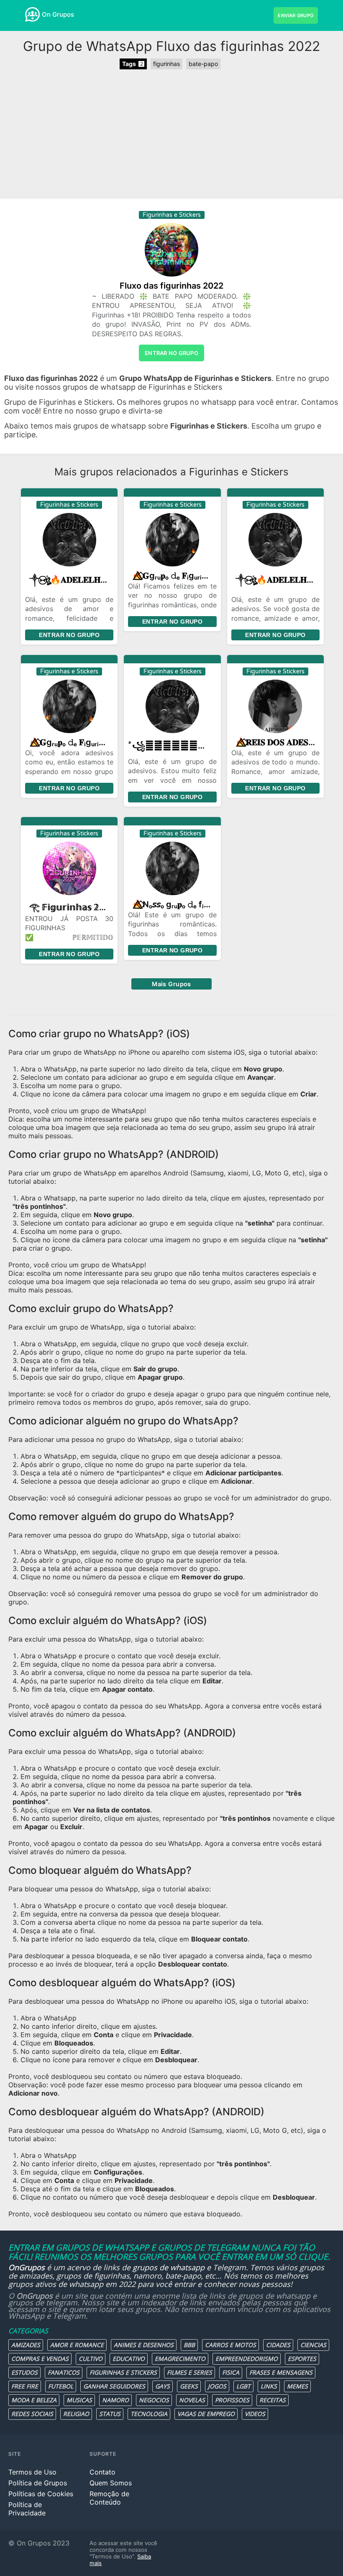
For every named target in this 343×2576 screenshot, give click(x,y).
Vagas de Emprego (206, 2414)
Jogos (217, 2386)
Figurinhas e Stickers (123, 2372)
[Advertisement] (171, 134)
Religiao (76, 2414)
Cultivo (91, 2359)
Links (269, 2386)
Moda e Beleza (34, 2400)
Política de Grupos (38, 2483)
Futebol (61, 2386)
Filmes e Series (189, 2372)
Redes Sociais (32, 2414)
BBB (189, 2345)
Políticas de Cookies (41, 2494)
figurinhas (166, 64)
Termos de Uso (32, 2472)
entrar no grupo (171, 353)
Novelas (192, 2400)
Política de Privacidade (27, 2509)
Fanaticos (64, 2372)
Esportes (302, 2359)
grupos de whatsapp (169, 2267)
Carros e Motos (230, 2345)
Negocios (154, 2400)
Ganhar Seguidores (114, 2386)
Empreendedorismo (247, 2359)
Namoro (115, 2400)
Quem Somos (111, 2483)
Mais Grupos (171, 984)
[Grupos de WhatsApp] (32, 14)
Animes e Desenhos (144, 2345)
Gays (163, 2386)
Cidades (278, 2345)
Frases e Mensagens (281, 2372)
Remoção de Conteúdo (109, 2498)
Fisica (231, 2372)
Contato (102, 2472)
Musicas (79, 2400)
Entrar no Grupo (69, 635)
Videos (255, 2414)
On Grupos (58, 14)
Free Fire (25, 2386)
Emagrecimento (180, 2359)
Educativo (129, 2359)
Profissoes (232, 2400)
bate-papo (203, 64)
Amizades (26, 2345)
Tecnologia (149, 2414)
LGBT (243, 2386)
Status (110, 2414)
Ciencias (313, 2345)
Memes (297, 2386)
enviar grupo (296, 15)
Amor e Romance (77, 2345)
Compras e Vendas (40, 2359)
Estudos (24, 2372)
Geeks (189, 2386)
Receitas (273, 2400)
